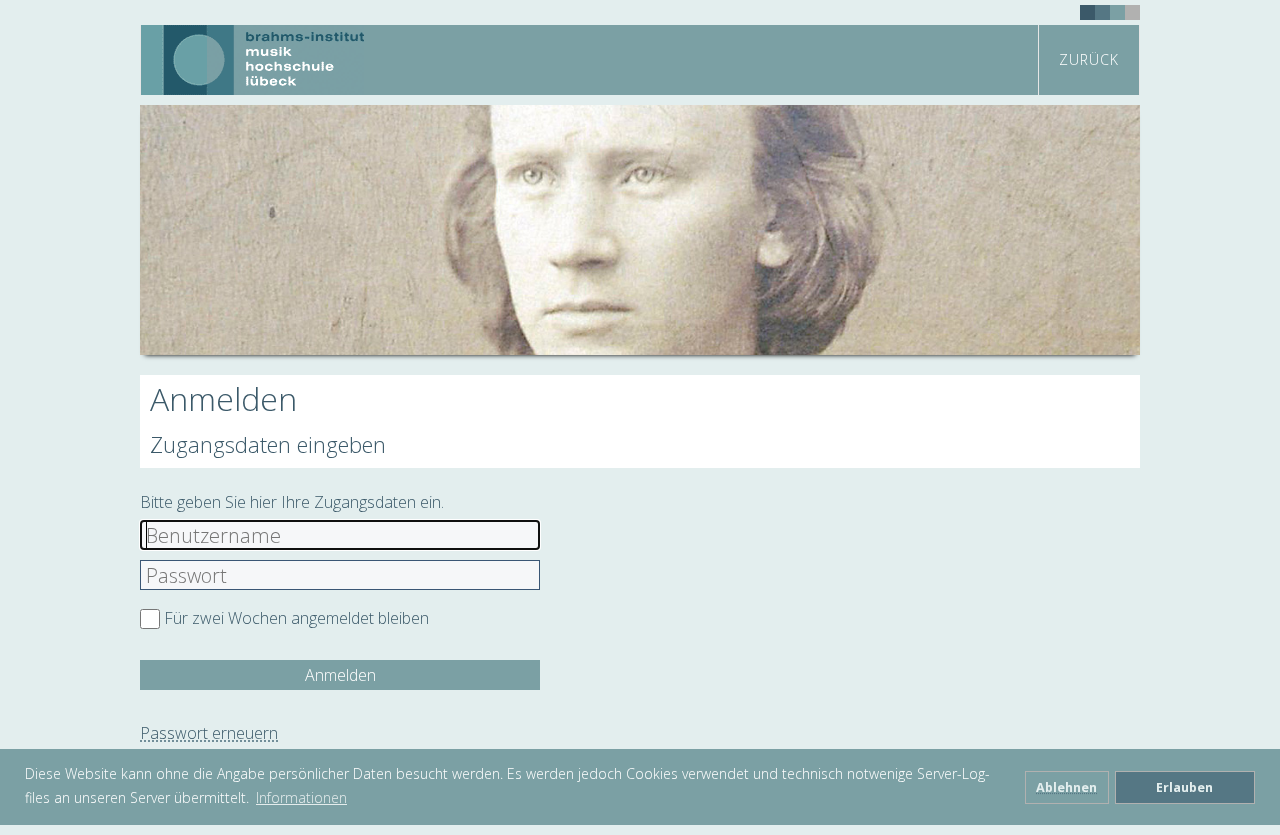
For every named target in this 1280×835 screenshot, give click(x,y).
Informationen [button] (301, 797)
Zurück (1089, 59)
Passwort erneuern (209, 733)
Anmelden (340, 675)
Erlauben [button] (1184, 787)
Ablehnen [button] (1066, 787)
